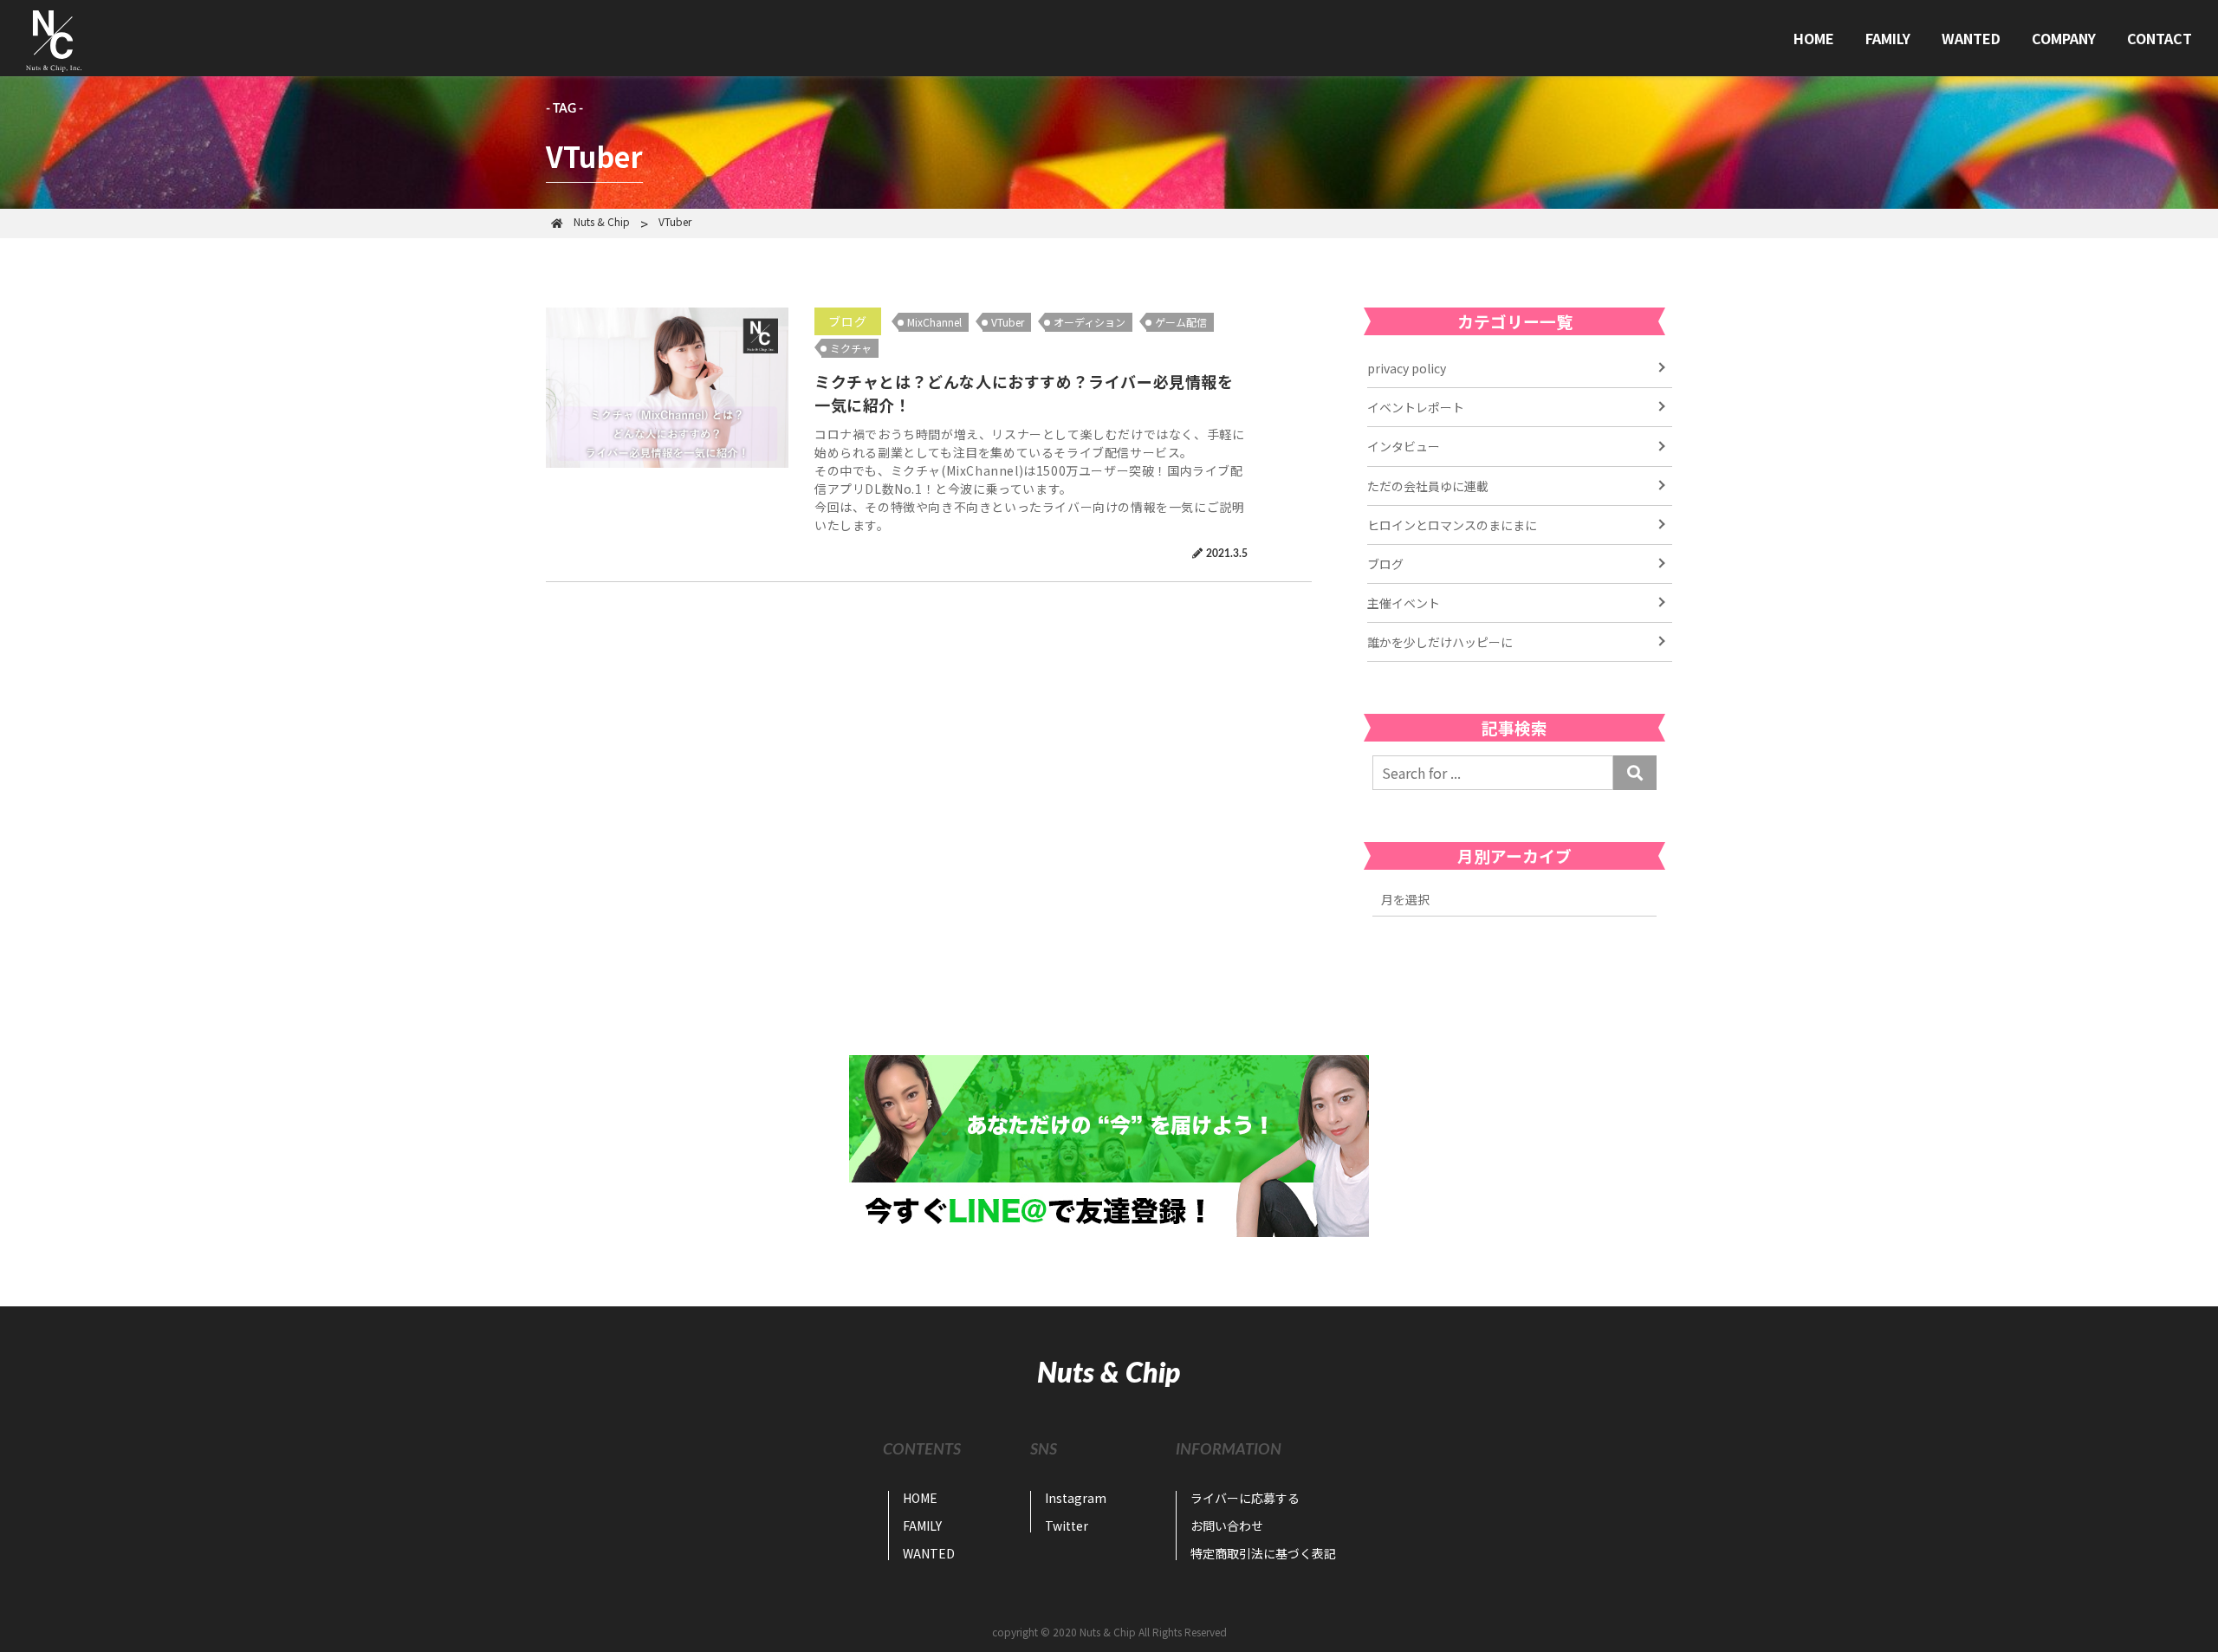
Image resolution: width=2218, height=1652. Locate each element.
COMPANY (2064, 38)
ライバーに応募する (1245, 1498)
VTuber (1008, 322)
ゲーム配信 (1181, 322)
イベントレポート (1416, 407)
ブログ (848, 321)
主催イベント (1404, 603)
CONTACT (2160, 38)
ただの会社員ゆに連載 (1428, 486)
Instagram (1076, 1498)
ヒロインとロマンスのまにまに (1452, 525)
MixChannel (934, 322)
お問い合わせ (1227, 1526)
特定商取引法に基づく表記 (1263, 1553)
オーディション (1090, 322)
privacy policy (1407, 368)
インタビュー (1404, 446)
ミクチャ (851, 348)
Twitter (1067, 1526)
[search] (1635, 773)
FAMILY (1888, 38)
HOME (1814, 38)
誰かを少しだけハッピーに (1440, 642)
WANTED (1971, 38)
